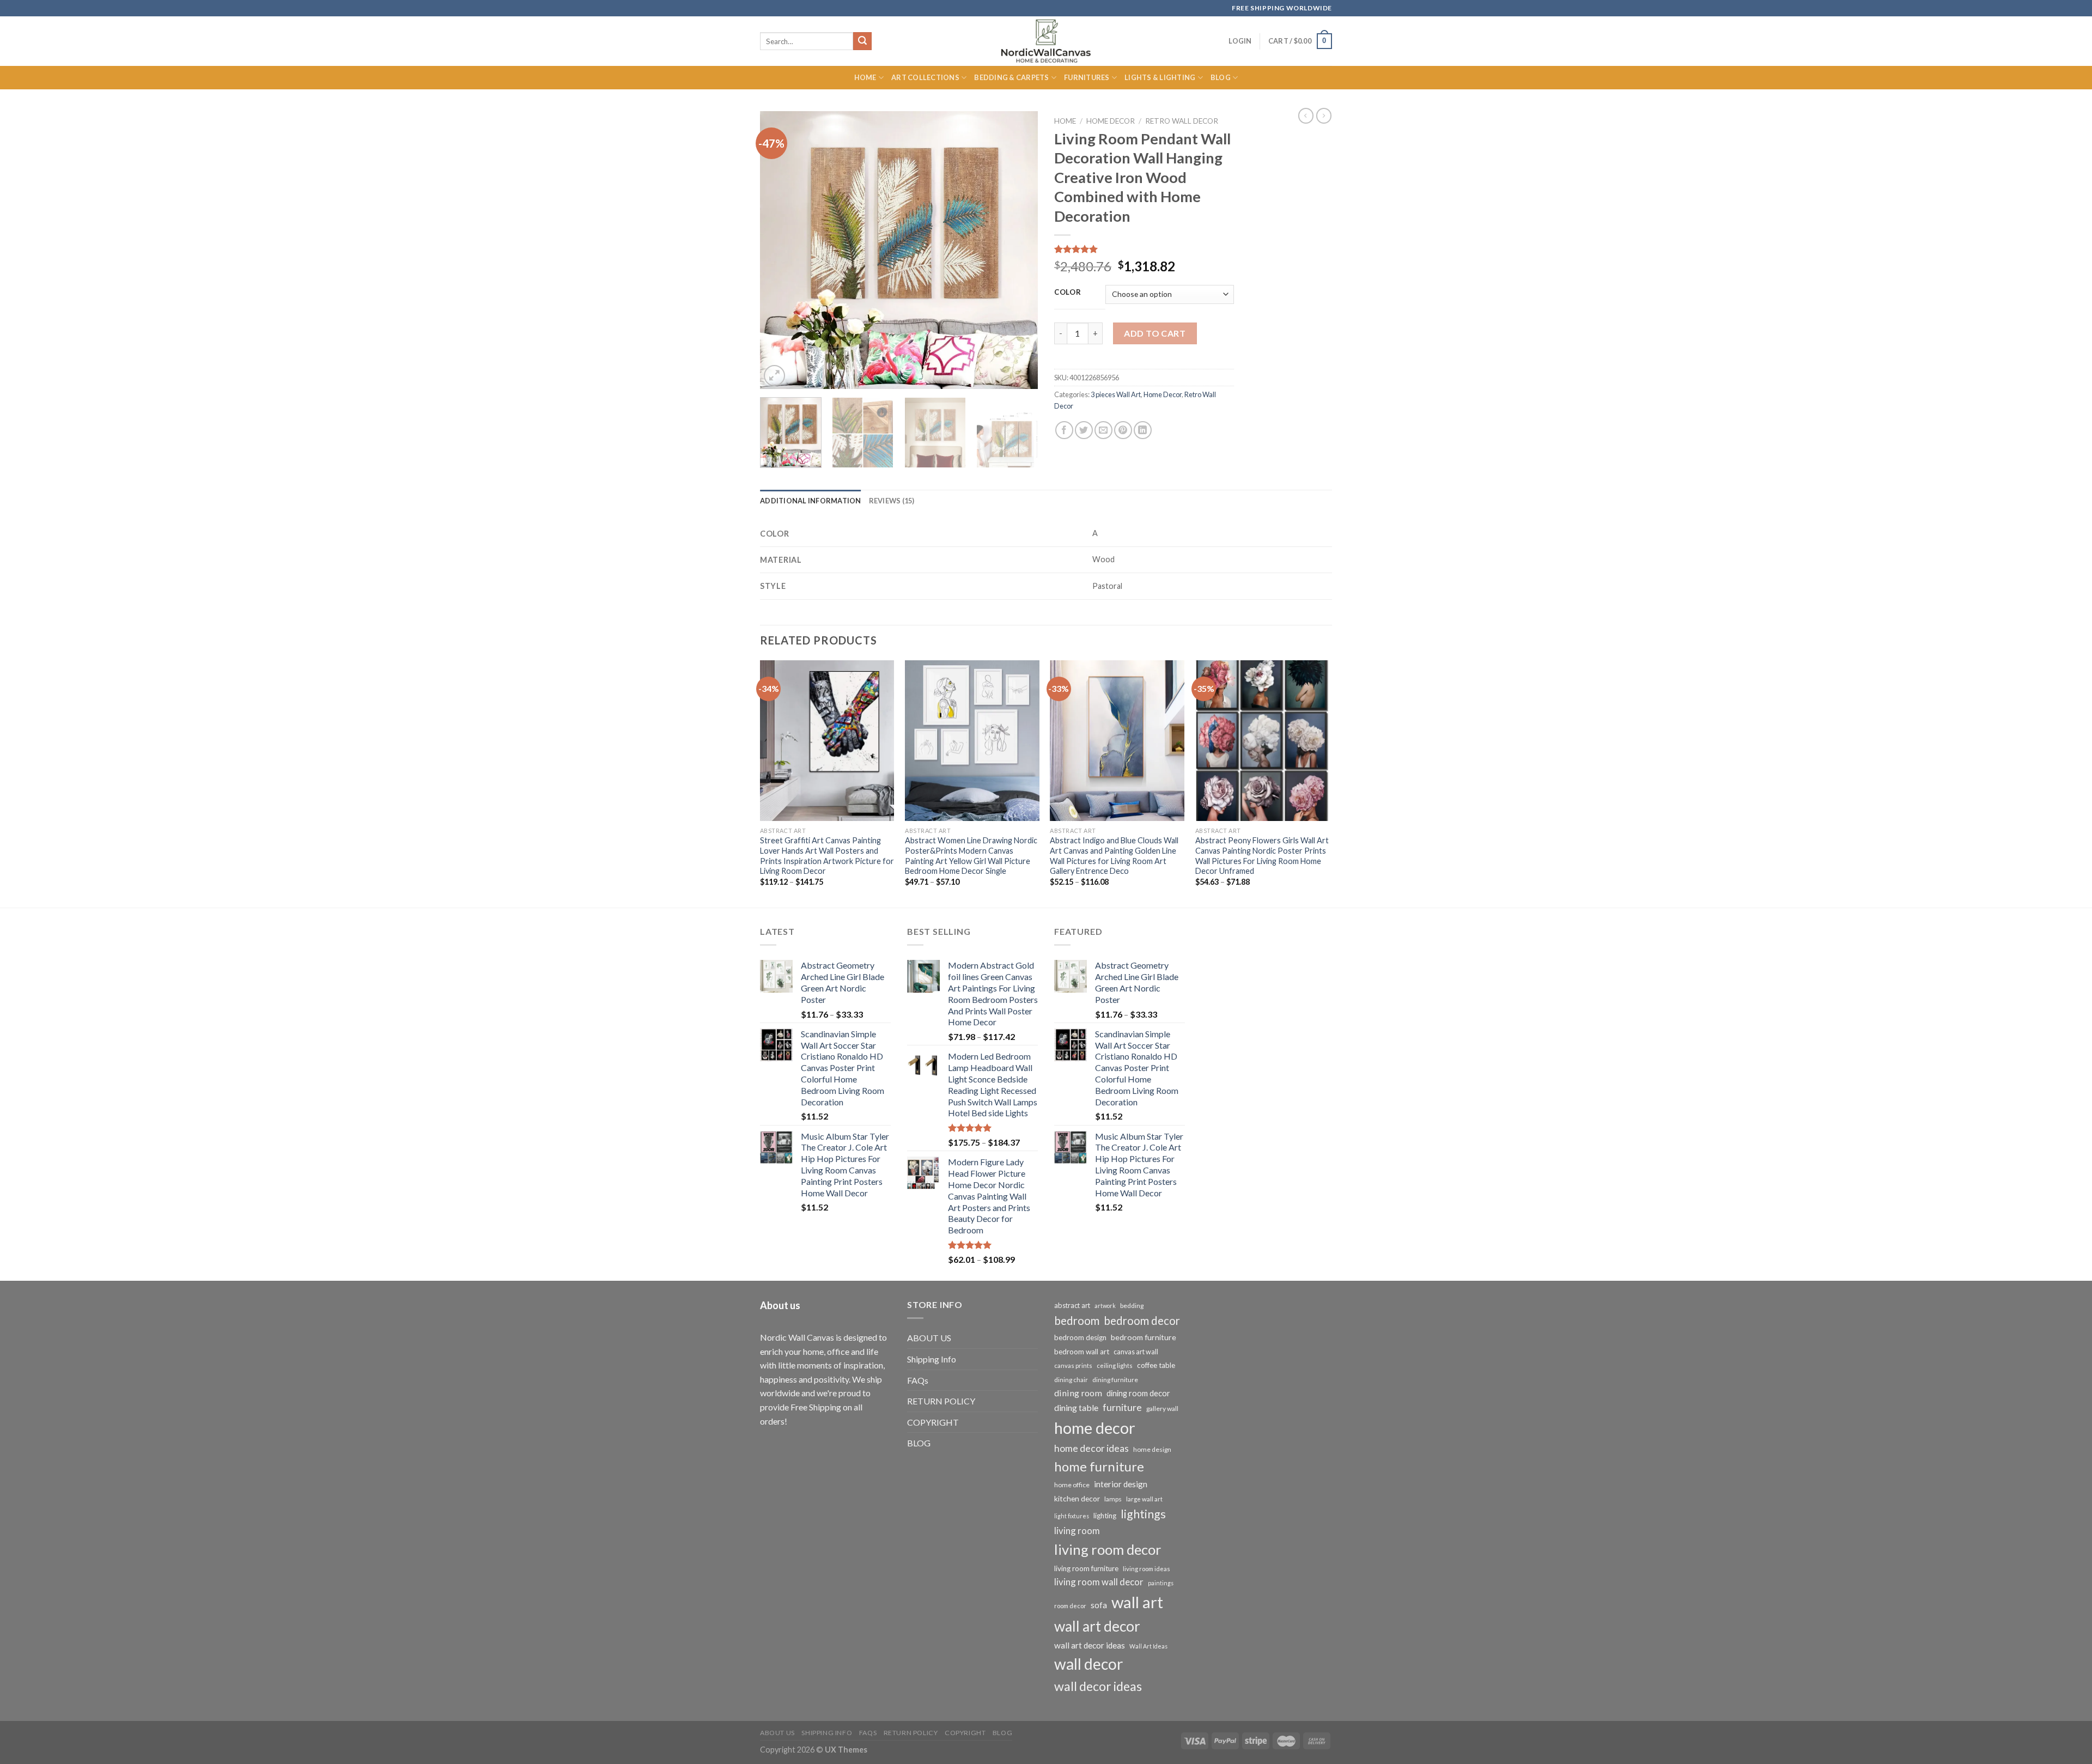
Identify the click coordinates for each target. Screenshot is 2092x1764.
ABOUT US (929, 1338)
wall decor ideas (1098, 1686)
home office (1072, 1485)
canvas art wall (1136, 1352)
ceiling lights (1115, 1365)
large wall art (1144, 1499)
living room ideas (1147, 1569)
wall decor (1088, 1664)
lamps (1113, 1499)
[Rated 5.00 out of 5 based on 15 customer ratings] (1144, 249)
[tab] (811, 501)
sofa (1099, 1605)
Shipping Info (932, 1359)
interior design (1121, 1484)
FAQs (918, 1380)
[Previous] (779, 250)
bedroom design (1080, 1337)
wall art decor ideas (1090, 1645)
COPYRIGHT (933, 1422)
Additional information (811, 501)
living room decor (1108, 1549)
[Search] (862, 41)
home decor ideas (1091, 1448)
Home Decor (1111, 121)
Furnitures (1087, 77)
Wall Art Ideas (1148, 1646)
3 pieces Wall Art (1116, 394)
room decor (1070, 1606)
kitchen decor (1077, 1498)
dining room (1078, 1393)
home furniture (1099, 1466)
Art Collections (925, 77)
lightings (1143, 1514)
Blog (1221, 77)
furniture (1122, 1407)
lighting (1105, 1516)
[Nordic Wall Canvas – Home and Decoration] (1046, 41)
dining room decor (1138, 1393)
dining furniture (1115, 1380)
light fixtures (1072, 1516)
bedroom (1077, 1321)
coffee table (1156, 1365)
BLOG (919, 1443)
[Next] (1019, 250)
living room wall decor (1099, 1582)
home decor (1095, 1428)
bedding (1132, 1306)
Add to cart (1155, 333)
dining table (1076, 1407)
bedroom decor (1142, 1321)
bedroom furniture (1144, 1337)
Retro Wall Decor (1182, 121)
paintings (1161, 1583)
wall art (1137, 1602)
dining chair (1071, 1380)
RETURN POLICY (941, 1401)
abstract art (1072, 1305)
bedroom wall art (1082, 1352)
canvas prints (1073, 1365)
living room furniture (1086, 1568)
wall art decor (1097, 1626)
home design (1152, 1449)
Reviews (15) (892, 501)
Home (865, 77)
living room (1077, 1531)
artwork (1105, 1306)
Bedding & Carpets (1011, 77)
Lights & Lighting (1160, 77)
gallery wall (1162, 1409)
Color (1068, 293)
